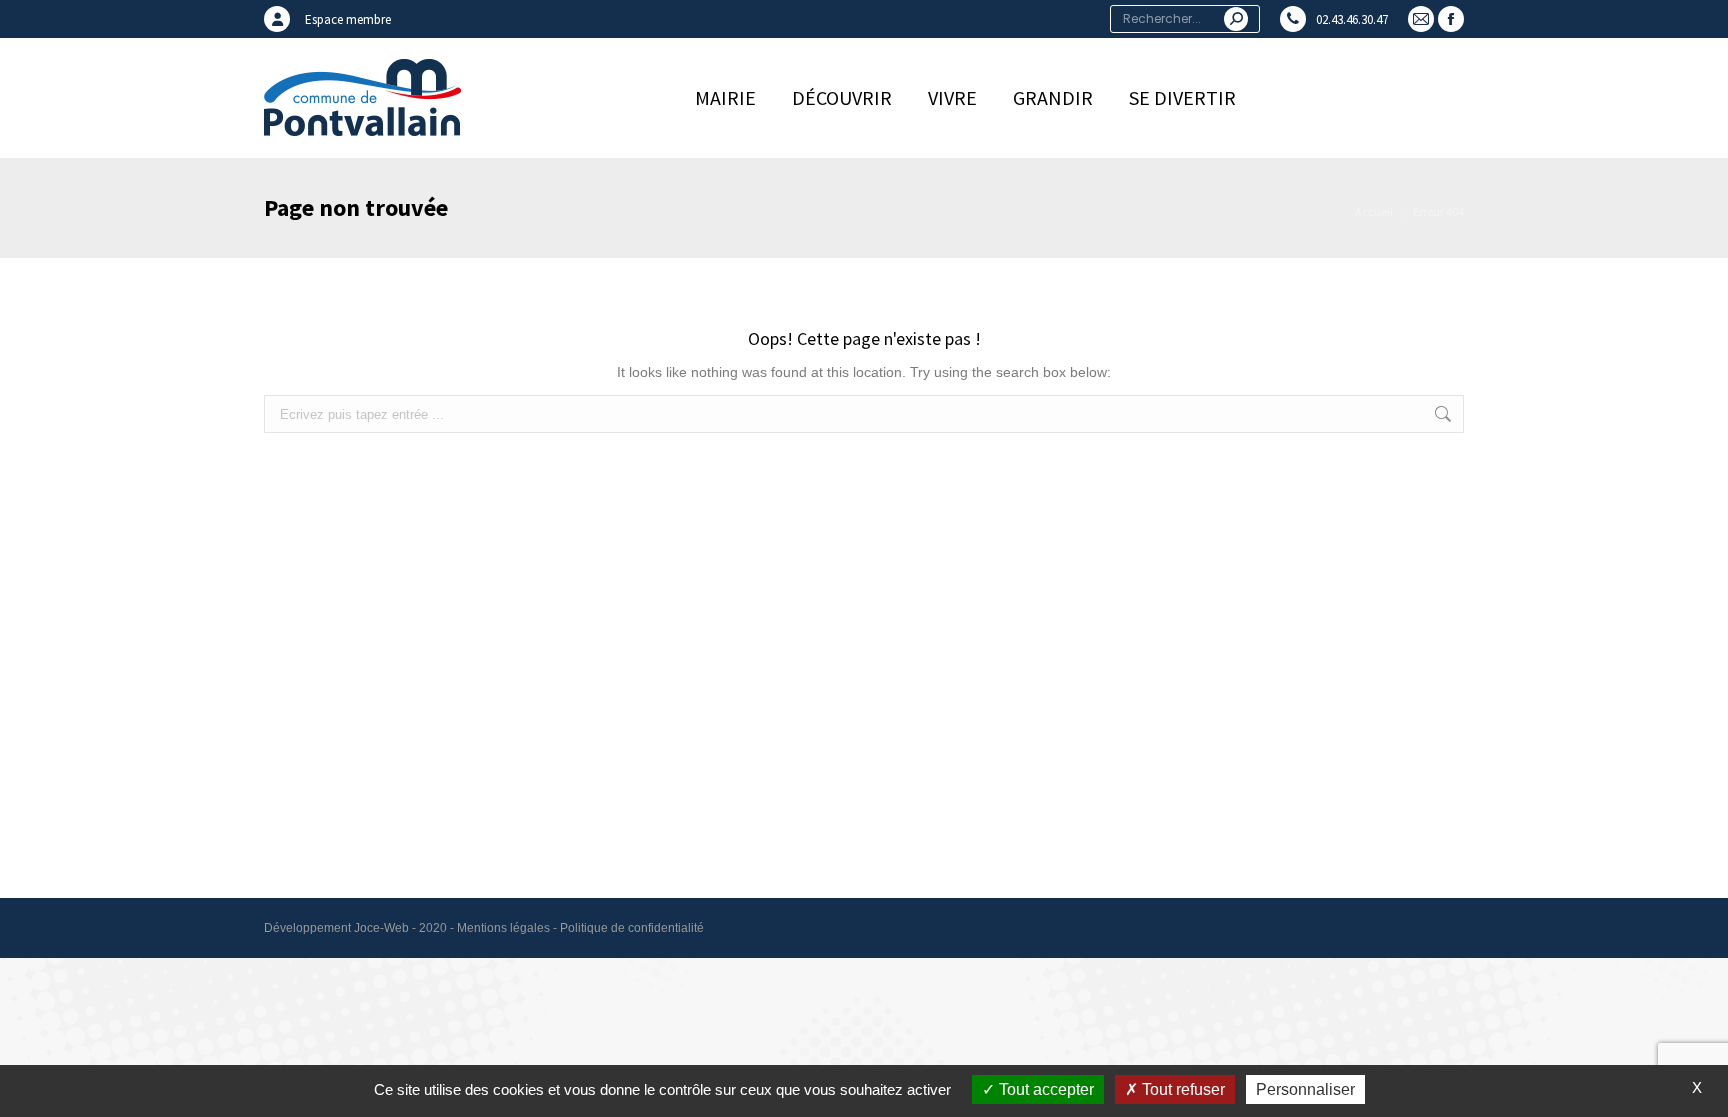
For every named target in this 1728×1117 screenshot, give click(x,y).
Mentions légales (503, 928)
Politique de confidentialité (632, 928)
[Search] (1236, 19)
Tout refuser (1181, 1089)
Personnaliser (1305, 1089)
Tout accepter (1044, 1089)
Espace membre (348, 19)
